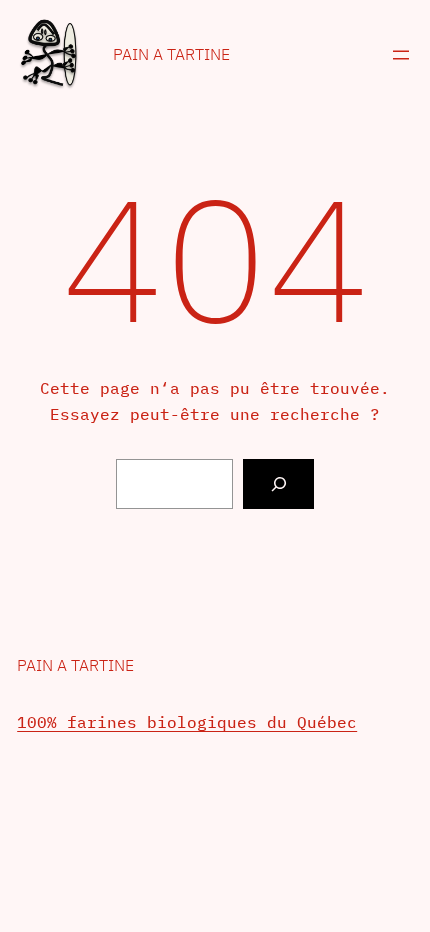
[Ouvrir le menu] (401, 55)
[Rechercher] (278, 483)
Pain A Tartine (171, 54)
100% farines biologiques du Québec (187, 722)
